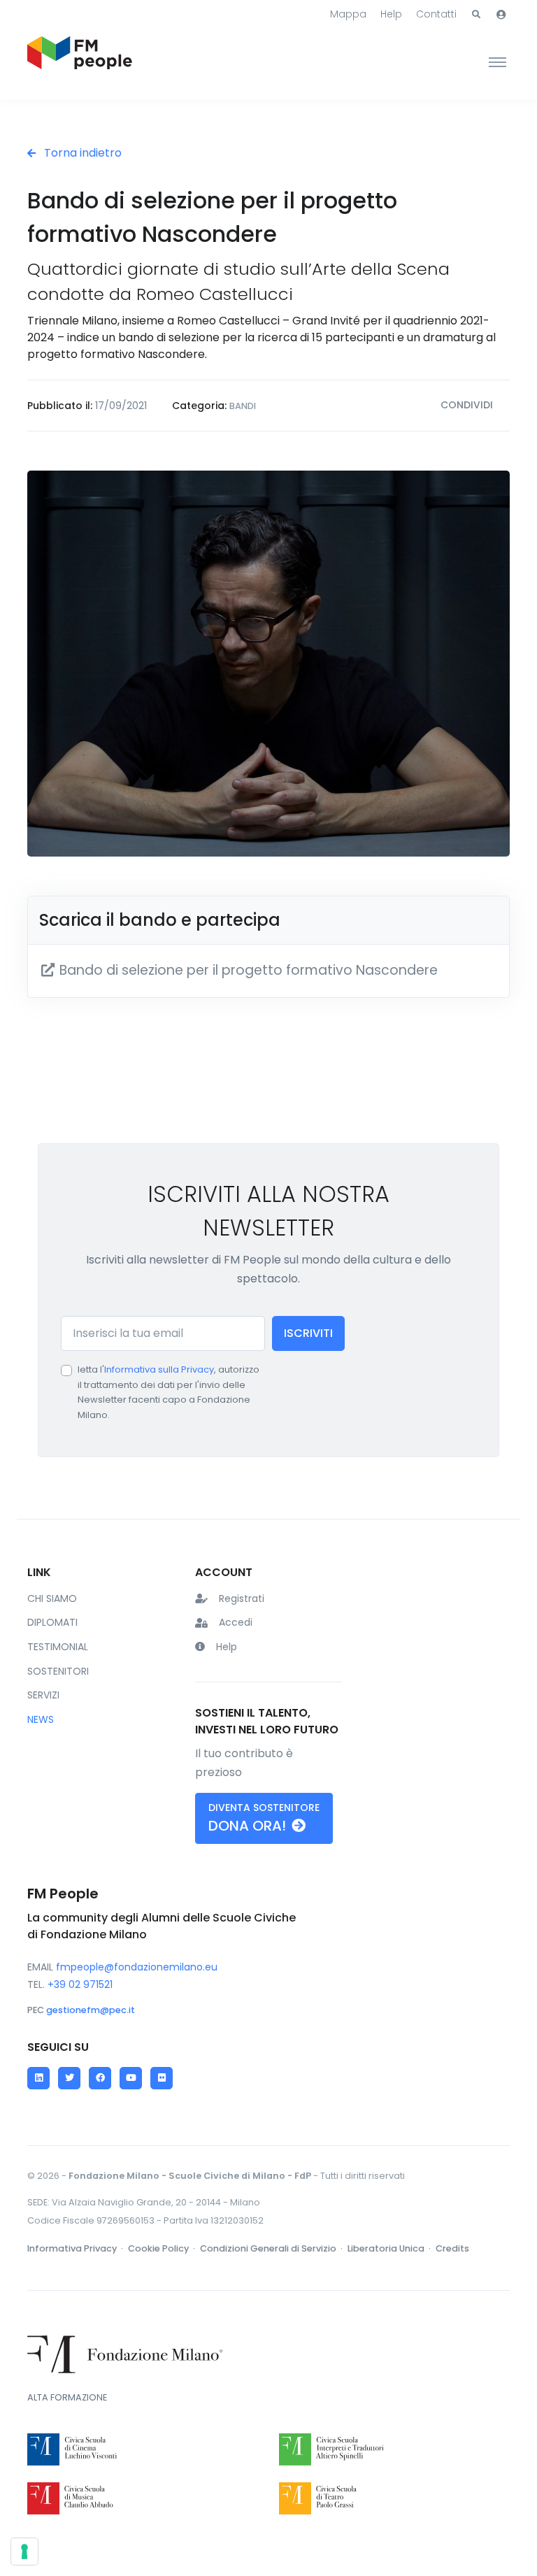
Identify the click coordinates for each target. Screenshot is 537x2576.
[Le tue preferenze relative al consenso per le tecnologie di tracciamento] (24, 2552)
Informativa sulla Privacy (159, 1369)
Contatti (436, 14)
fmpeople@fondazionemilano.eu (137, 1967)
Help (391, 14)
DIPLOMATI (52, 1622)
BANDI (243, 406)
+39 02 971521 (80, 1984)
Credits (452, 2248)
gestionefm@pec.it (91, 2010)
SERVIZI (43, 1695)
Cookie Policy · (163, 2248)
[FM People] (80, 62)
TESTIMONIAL (58, 1647)
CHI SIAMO (52, 1598)
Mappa (348, 14)
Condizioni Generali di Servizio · (272, 2248)
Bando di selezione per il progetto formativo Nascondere (247, 970)
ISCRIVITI (308, 1333)
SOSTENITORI (58, 1671)
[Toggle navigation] (497, 62)
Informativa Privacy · (76, 2248)
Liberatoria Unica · (390, 2248)
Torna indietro (81, 153)
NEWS (41, 1719)
